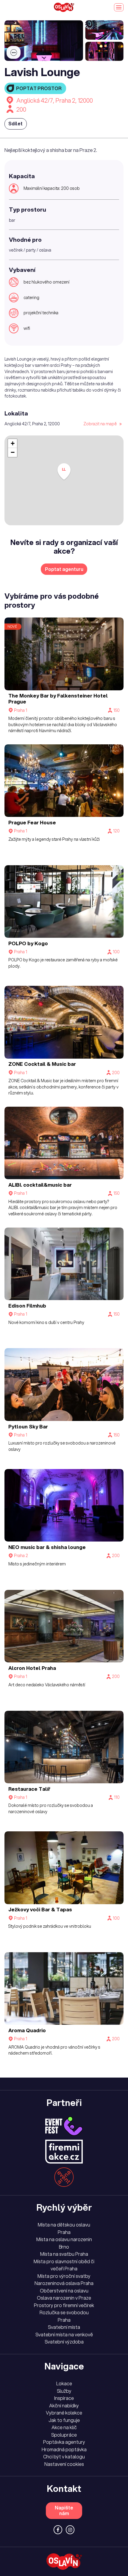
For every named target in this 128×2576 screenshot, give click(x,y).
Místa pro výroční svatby (64, 2276)
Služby (64, 2391)
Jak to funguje (64, 2420)
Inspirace (64, 2398)
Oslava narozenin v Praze (64, 2298)
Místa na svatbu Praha (64, 2254)
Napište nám (64, 2510)
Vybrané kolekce (64, 2413)
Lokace (64, 2383)
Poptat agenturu (64, 569)
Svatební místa (64, 2327)
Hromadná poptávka (64, 2449)
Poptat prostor (39, 88)
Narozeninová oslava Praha (64, 2283)
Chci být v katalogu (64, 2457)
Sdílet (15, 124)
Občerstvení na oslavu (64, 2291)
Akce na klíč (64, 2427)
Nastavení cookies (64, 2464)
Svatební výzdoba (64, 2342)
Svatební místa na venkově (64, 2335)
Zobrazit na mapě (100, 424)
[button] (64, 472)
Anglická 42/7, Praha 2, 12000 (55, 100)
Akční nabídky (64, 2406)
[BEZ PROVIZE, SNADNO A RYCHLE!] (64, 7)
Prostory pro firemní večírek (64, 2305)
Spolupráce (64, 2435)
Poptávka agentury (64, 2442)
